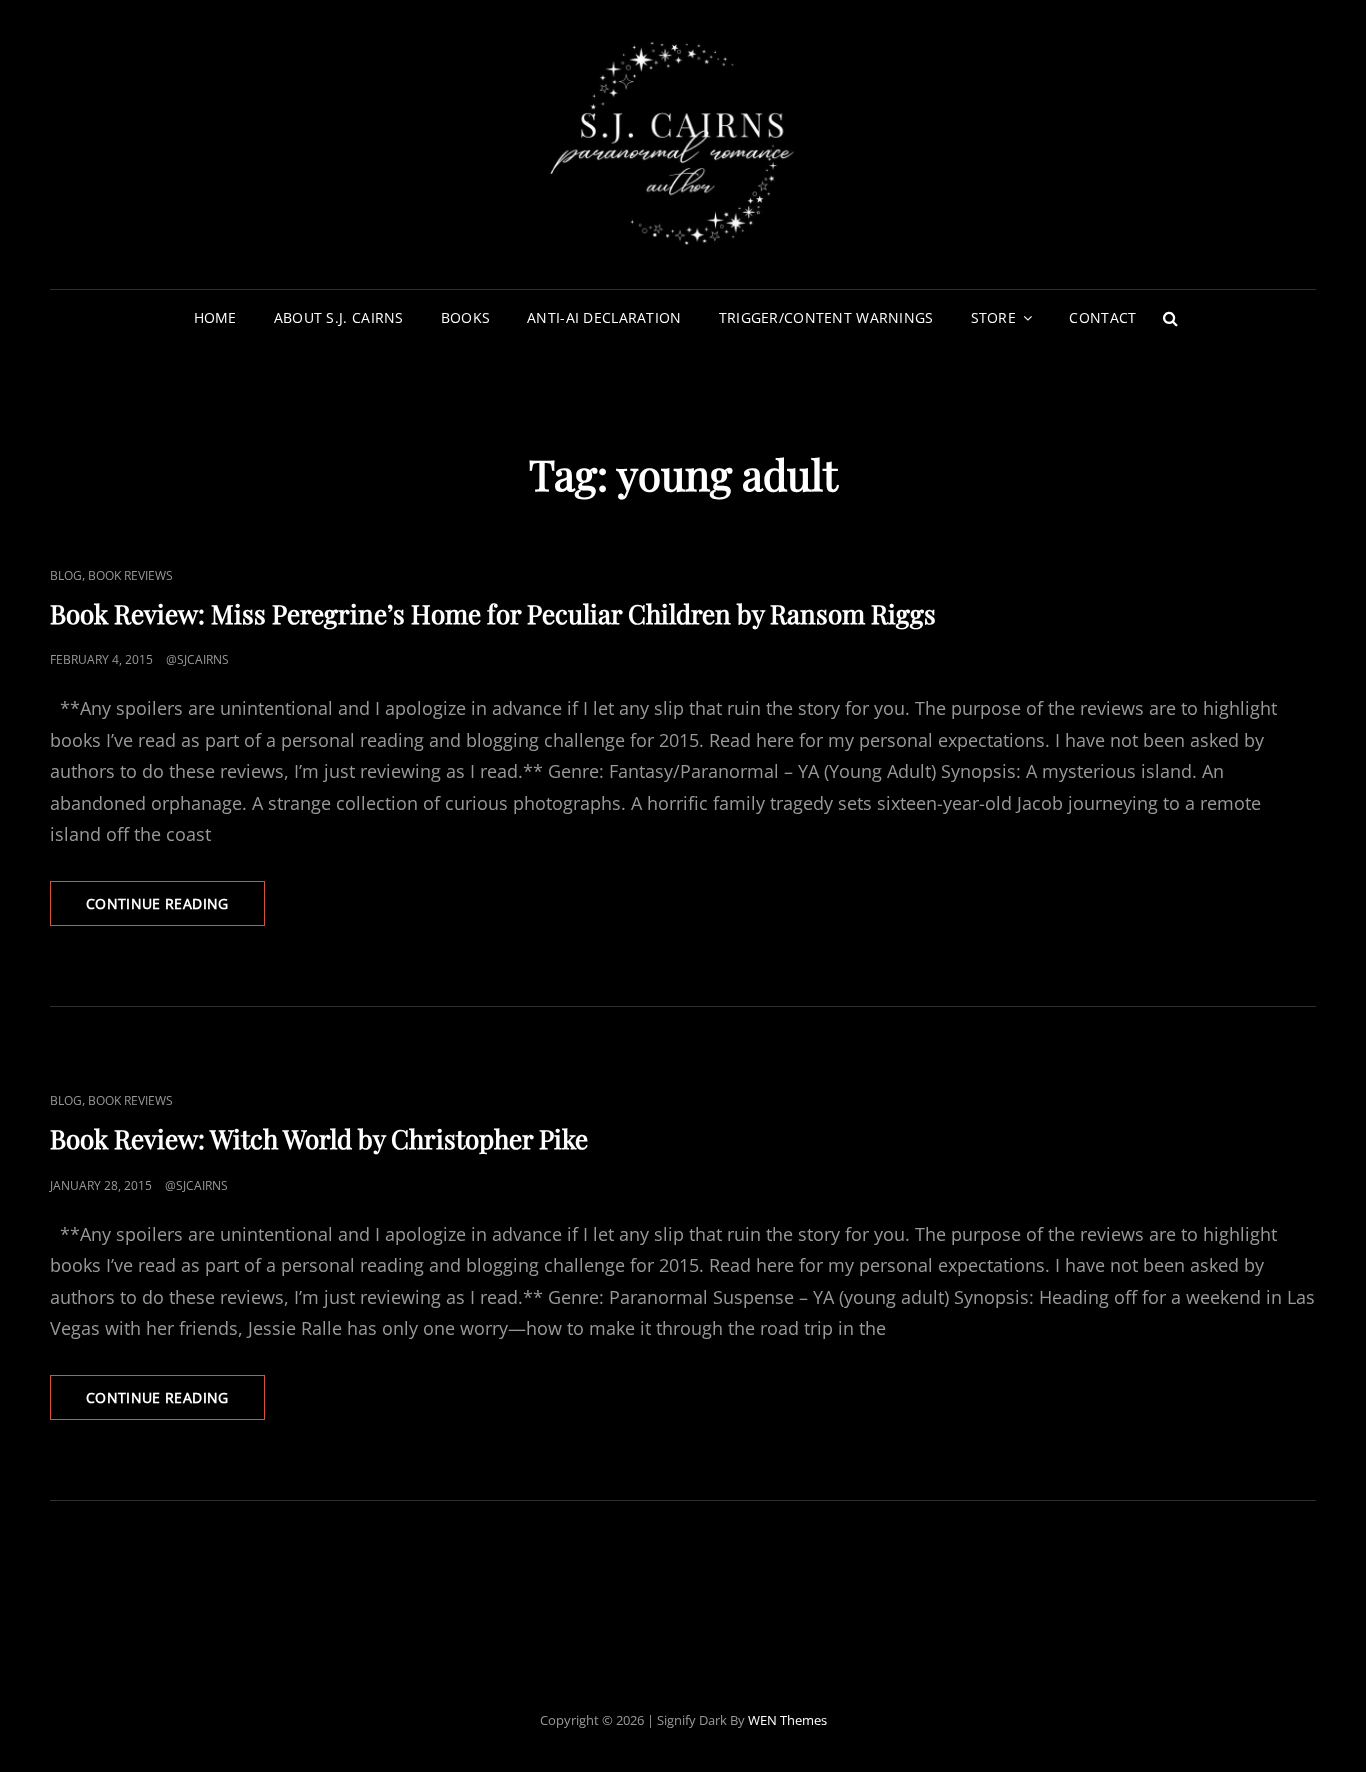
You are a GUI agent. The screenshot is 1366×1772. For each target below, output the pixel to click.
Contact (1102, 317)
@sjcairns (197, 659)
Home (215, 317)
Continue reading (175, 909)
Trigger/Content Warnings (826, 317)
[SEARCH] (1170, 318)
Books (465, 317)
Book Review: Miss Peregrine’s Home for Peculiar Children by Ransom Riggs (493, 613)
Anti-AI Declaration (604, 317)
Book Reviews (130, 575)
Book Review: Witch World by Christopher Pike (319, 1138)
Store (993, 317)
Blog (66, 575)
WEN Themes (787, 1720)
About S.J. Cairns (339, 317)
